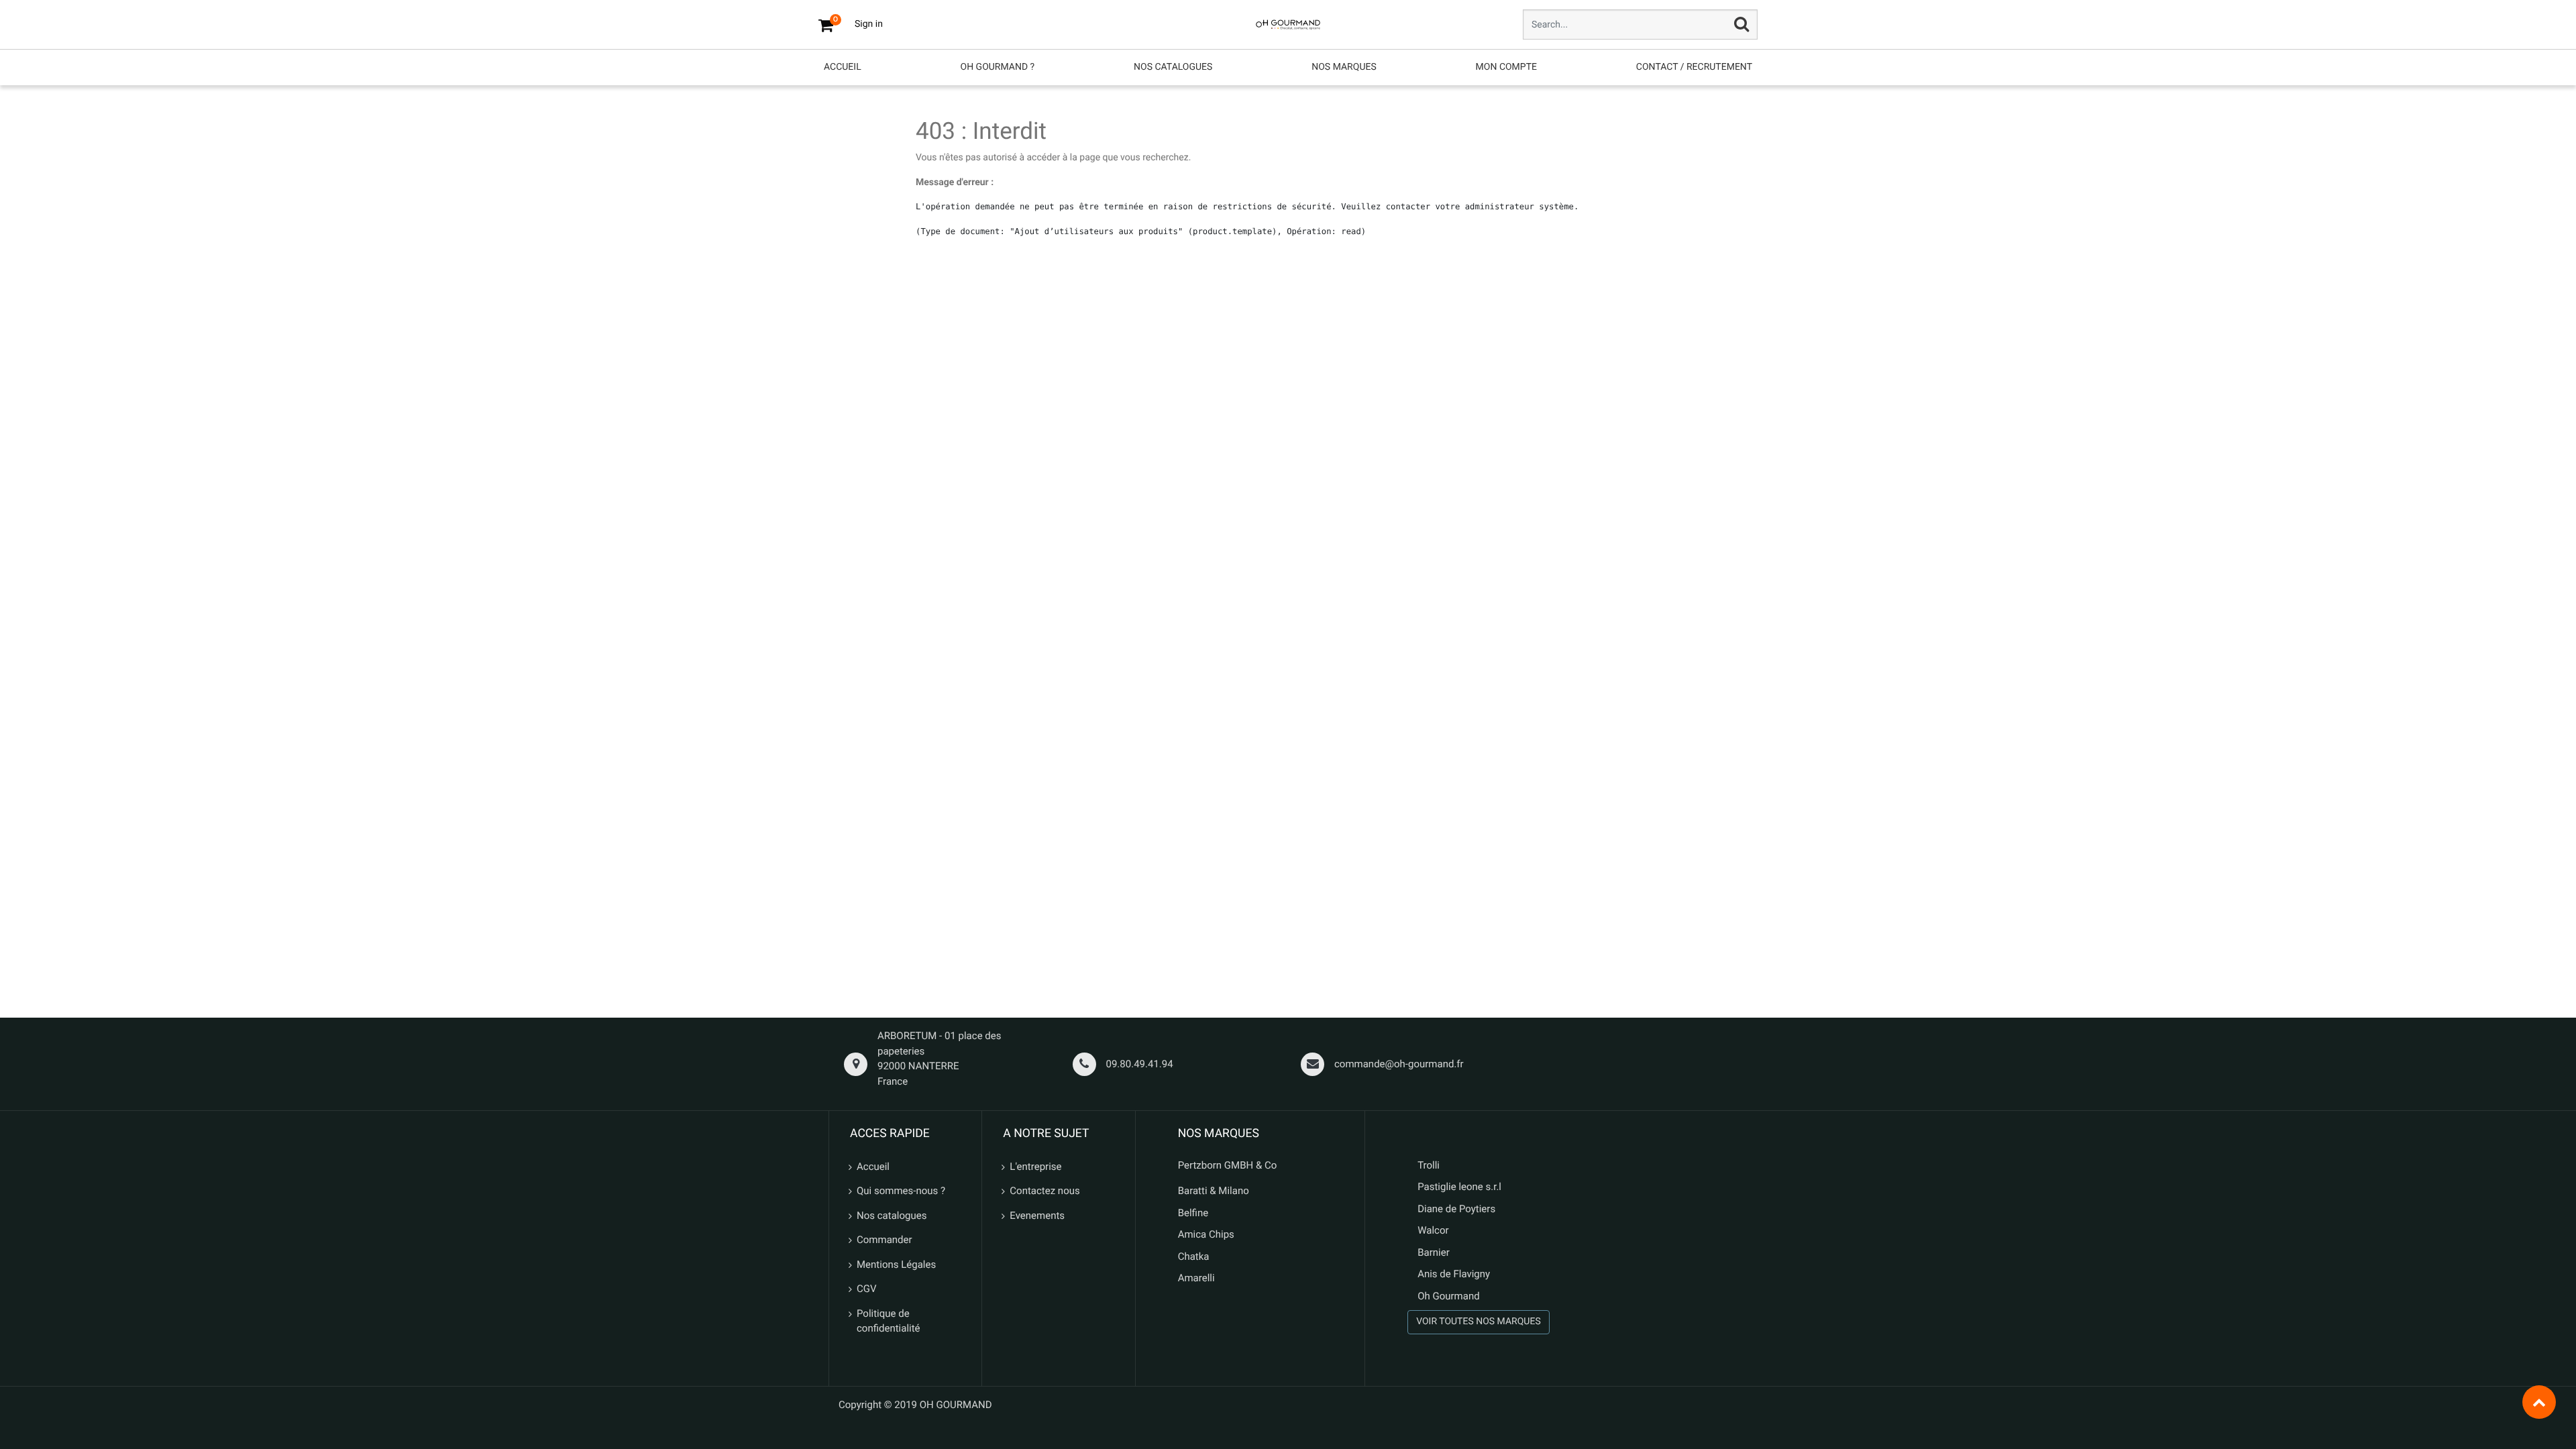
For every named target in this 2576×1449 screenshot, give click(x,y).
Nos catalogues (892, 1216)
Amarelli (1196, 1278)
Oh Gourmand (1448, 1296)
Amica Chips (1206, 1234)
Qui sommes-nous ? (901, 1191)
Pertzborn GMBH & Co (1228, 1165)
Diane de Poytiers (1456, 1209)
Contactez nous (1044, 1191)
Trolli (1429, 1165)
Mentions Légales (896, 1265)
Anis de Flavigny (1454, 1274)
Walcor (1433, 1230)
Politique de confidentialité (889, 1321)
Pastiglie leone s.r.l (1461, 1187)
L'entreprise (1035, 1167)
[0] (826, 25)
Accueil (873, 1167)
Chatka (1194, 1256)
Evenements (1037, 1216)
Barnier (1434, 1252)
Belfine (1193, 1213)
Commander (884, 1240)
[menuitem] (843, 67)
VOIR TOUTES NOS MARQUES (1479, 1322)
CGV (867, 1289)
